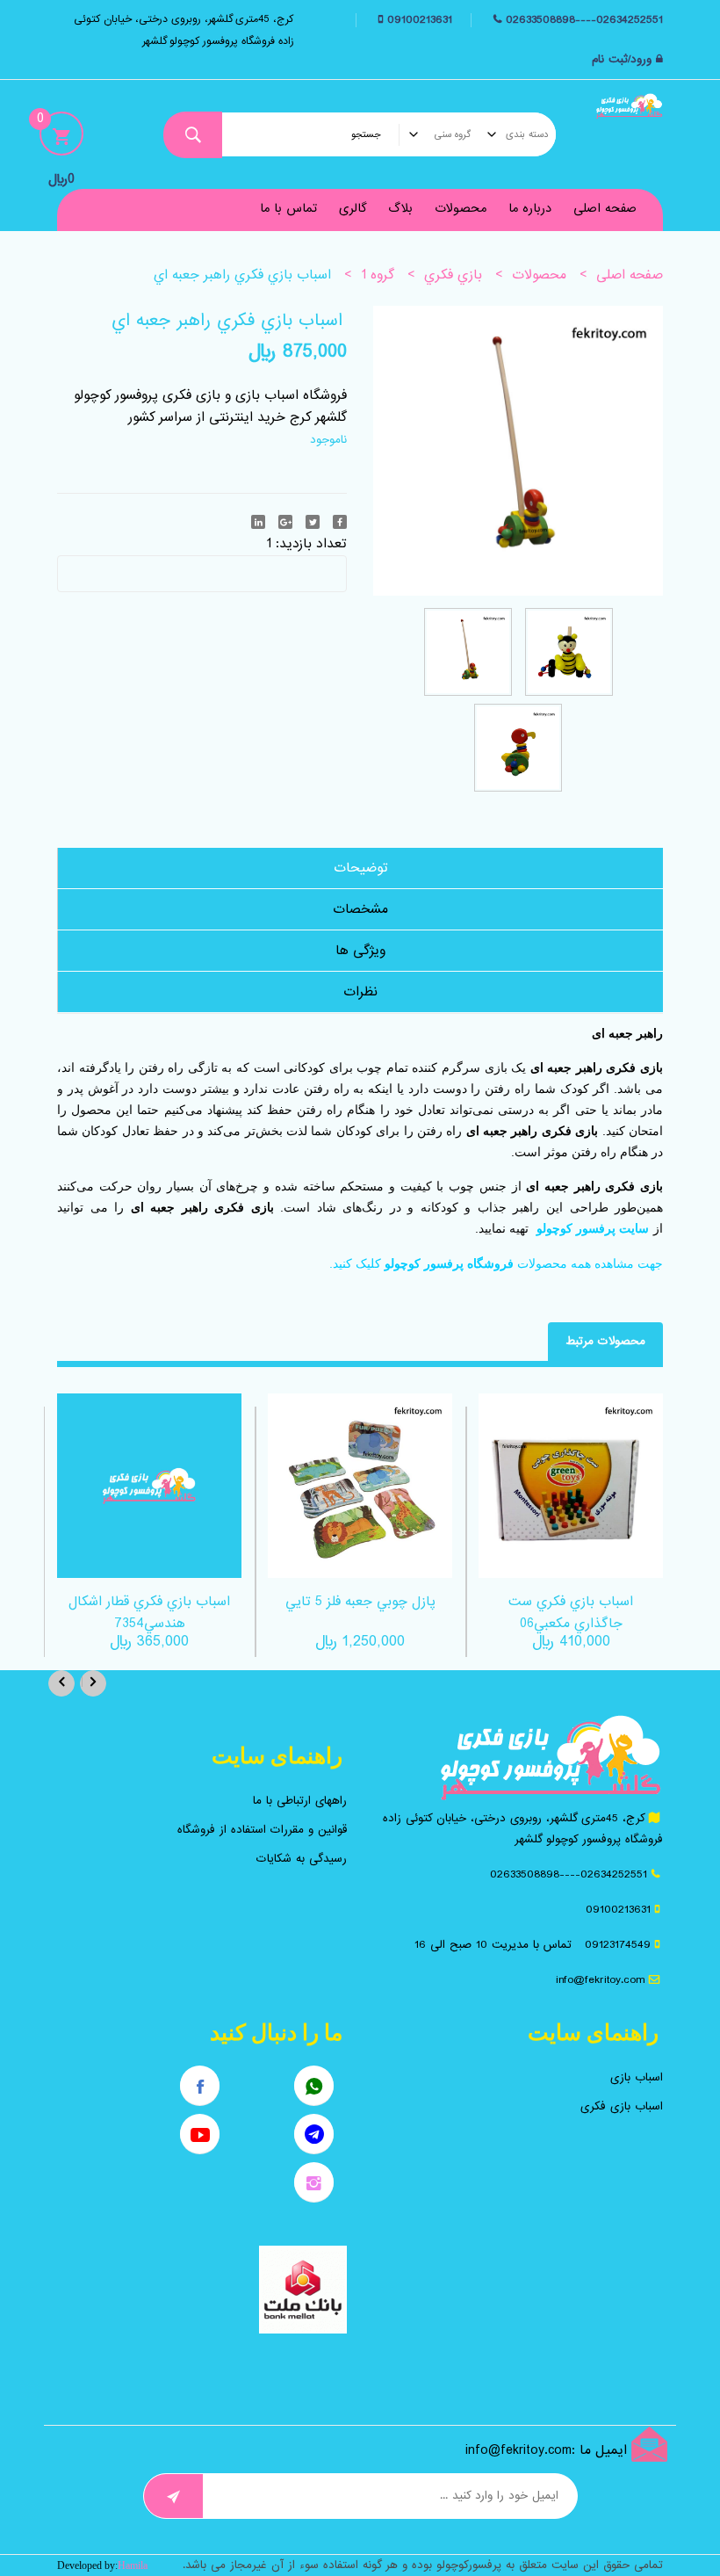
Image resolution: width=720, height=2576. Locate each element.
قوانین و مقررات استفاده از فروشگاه (262, 1830)
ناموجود (328, 440)
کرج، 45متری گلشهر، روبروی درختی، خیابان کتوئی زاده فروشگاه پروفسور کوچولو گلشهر (184, 30)
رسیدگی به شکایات (302, 1859)
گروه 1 (378, 275)
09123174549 (618, 1945)
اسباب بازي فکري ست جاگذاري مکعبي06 (571, 1613)
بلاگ (400, 208)
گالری (353, 208)
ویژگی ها (360, 951)
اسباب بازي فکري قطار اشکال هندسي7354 (149, 1613)
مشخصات (360, 909)
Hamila (133, 2565)
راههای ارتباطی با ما (300, 1801)
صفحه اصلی (605, 208)
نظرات (360, 992)
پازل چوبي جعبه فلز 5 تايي (360, 1602)
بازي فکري (453, 275)
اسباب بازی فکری (622, 2106)
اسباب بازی (637, 2077)
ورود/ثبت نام (622, 59)
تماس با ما (288, 208)
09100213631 (418, 20)
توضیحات (361, 868)
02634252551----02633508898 (584, 20)
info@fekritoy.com (600, 1980)
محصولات (461, 208)
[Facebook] (340, 522)
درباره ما (530, 208)
